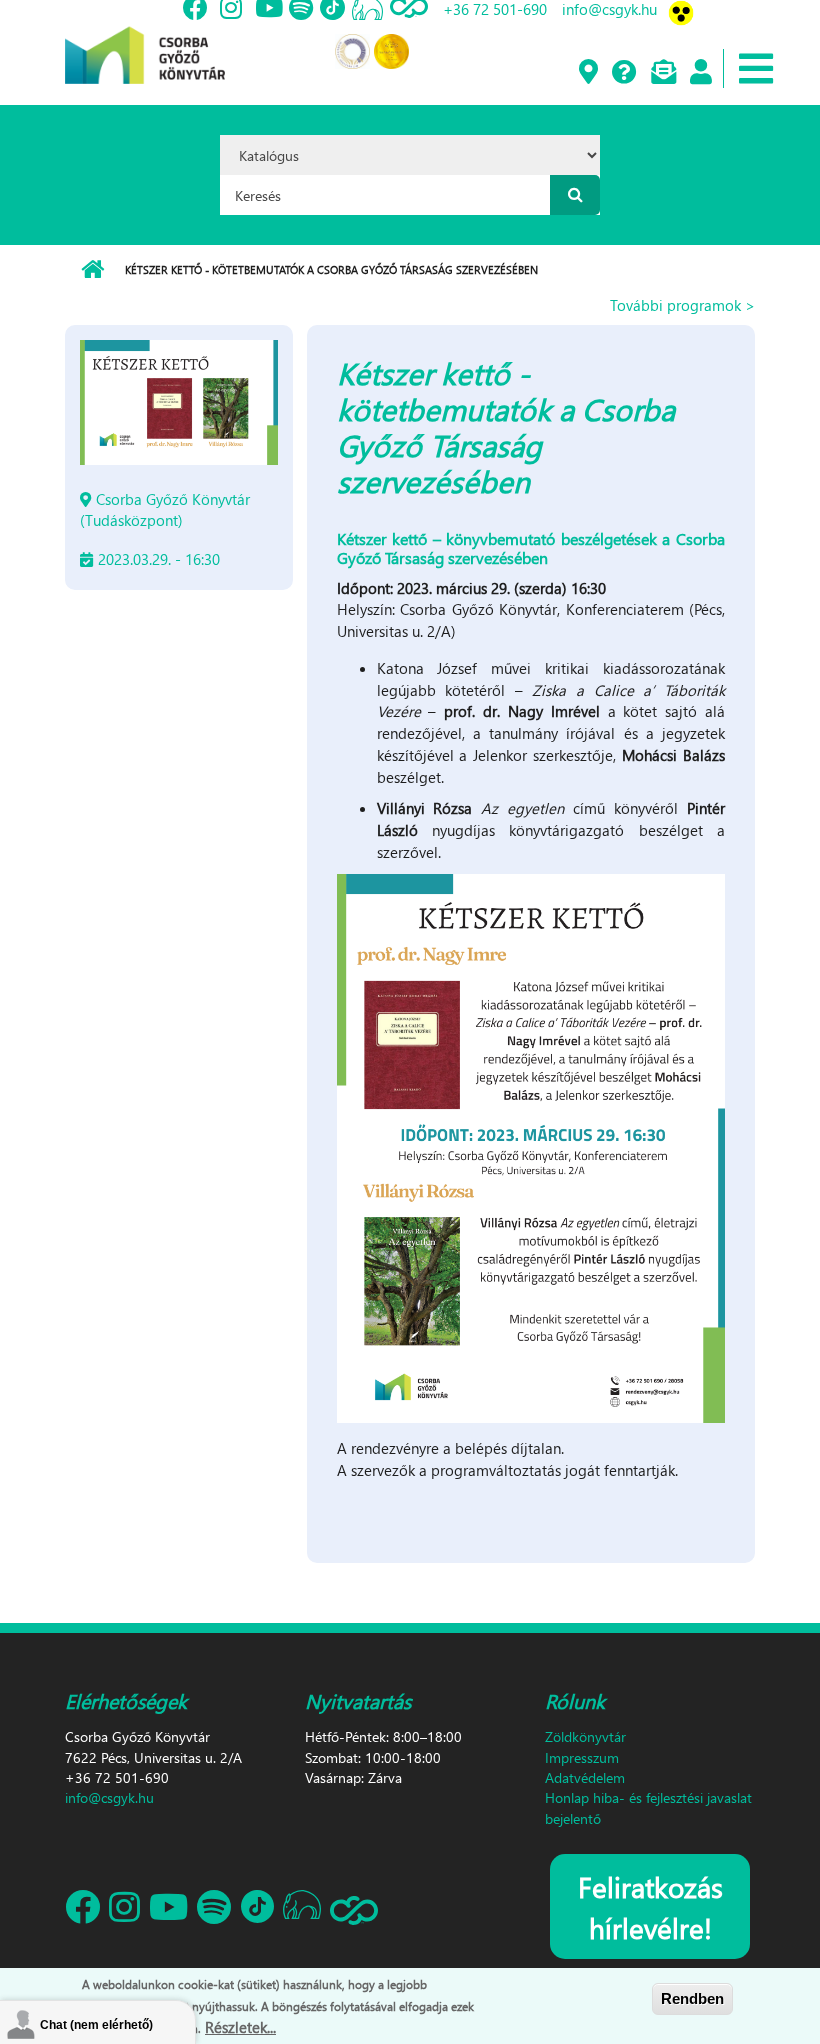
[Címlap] (145, 40)
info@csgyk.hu (109, 1797)
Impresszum (582, 1757)
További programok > (682, 305)
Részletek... (240, 2027)
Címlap (92, 270)
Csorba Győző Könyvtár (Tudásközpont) (165, 509)
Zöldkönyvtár (585, 1736)
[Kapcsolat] (662, 73)
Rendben (692, 1998)
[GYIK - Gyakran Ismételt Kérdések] (623, 73)
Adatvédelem (585, 1777)
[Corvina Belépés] (700, 73)
